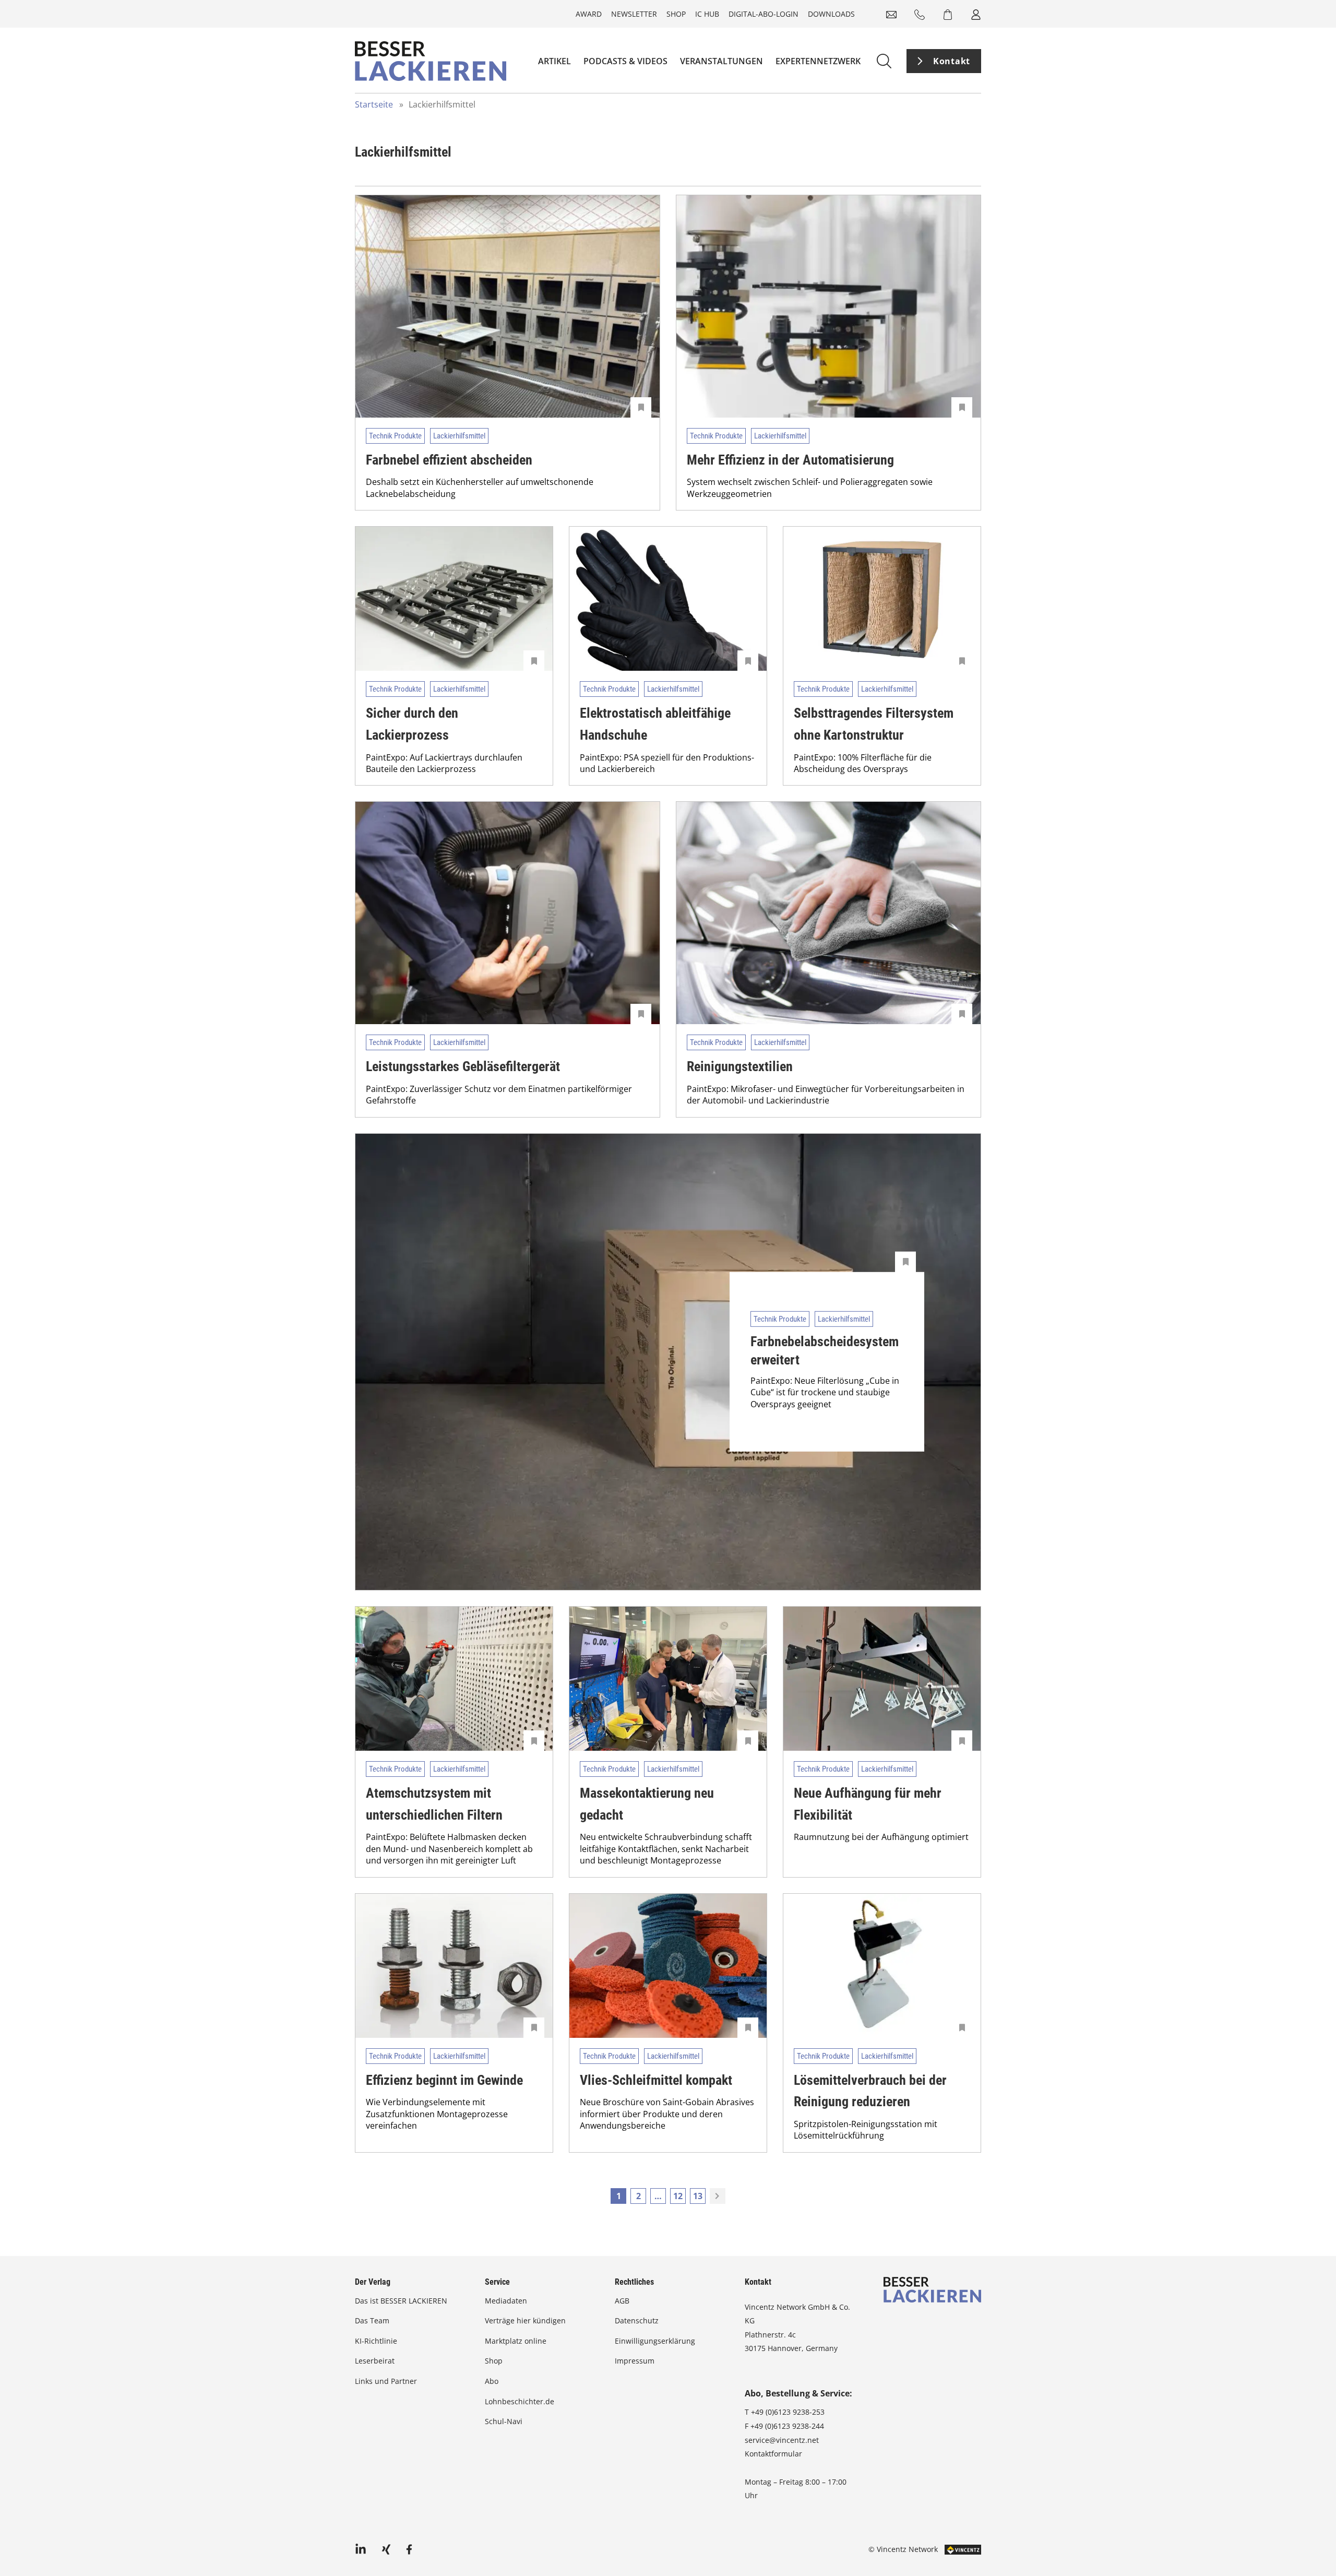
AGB (622, 2301)
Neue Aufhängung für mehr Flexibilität (868, 1804)
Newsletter (634, 14)
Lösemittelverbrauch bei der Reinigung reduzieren (870, 2091)
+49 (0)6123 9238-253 (788, 2412)
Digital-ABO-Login (764, 14)
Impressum (635, 2361)
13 (698, 2196)
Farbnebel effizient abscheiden (449, 460)
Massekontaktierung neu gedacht (647, 1804)
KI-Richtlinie (376, 2341)
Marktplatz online (516, 2341)
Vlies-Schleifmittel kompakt (656, 2080)
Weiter (718, 2196)
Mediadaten (506, 2301)
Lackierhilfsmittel (459, 436)
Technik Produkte (395, 436)
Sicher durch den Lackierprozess (412, 724)
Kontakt (952, 61)
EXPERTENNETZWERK (818, 61)
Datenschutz (637, 2320)
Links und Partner (386, 2381)
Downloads (831, 14)
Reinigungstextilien (740, 1066)
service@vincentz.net (782, 2440)
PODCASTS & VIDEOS (625, 61)
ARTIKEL (554, 61)
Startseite (374, 104)
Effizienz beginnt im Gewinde (444, 2080)
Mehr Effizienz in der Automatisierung (790, 460)
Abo (492, 2381)
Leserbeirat (375, 2361)
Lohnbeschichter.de (520, 2401)
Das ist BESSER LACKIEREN (402, 2301)
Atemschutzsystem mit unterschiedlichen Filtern (434, 1804)
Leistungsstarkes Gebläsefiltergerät (463, 1066)
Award (589, 14)
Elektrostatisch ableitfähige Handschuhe (655, 724)
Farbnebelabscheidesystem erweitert (825, 1351)
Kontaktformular (773, 2454)
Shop (676, 14)
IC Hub (707, 14)
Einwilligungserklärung (655, 2341)
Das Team (372, 2320)
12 (678, 2196)
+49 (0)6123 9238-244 (787, 2426)
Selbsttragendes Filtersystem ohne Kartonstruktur (874, 724)
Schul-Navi (504, 2421)
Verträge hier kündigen (525, 2320)
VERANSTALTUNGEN (721, 61)
